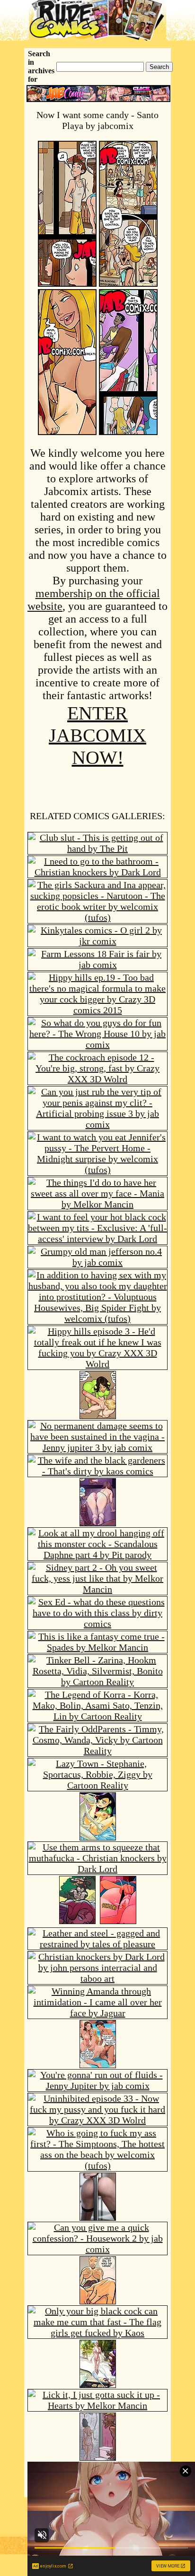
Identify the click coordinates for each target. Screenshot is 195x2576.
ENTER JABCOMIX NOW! (97, 735)
